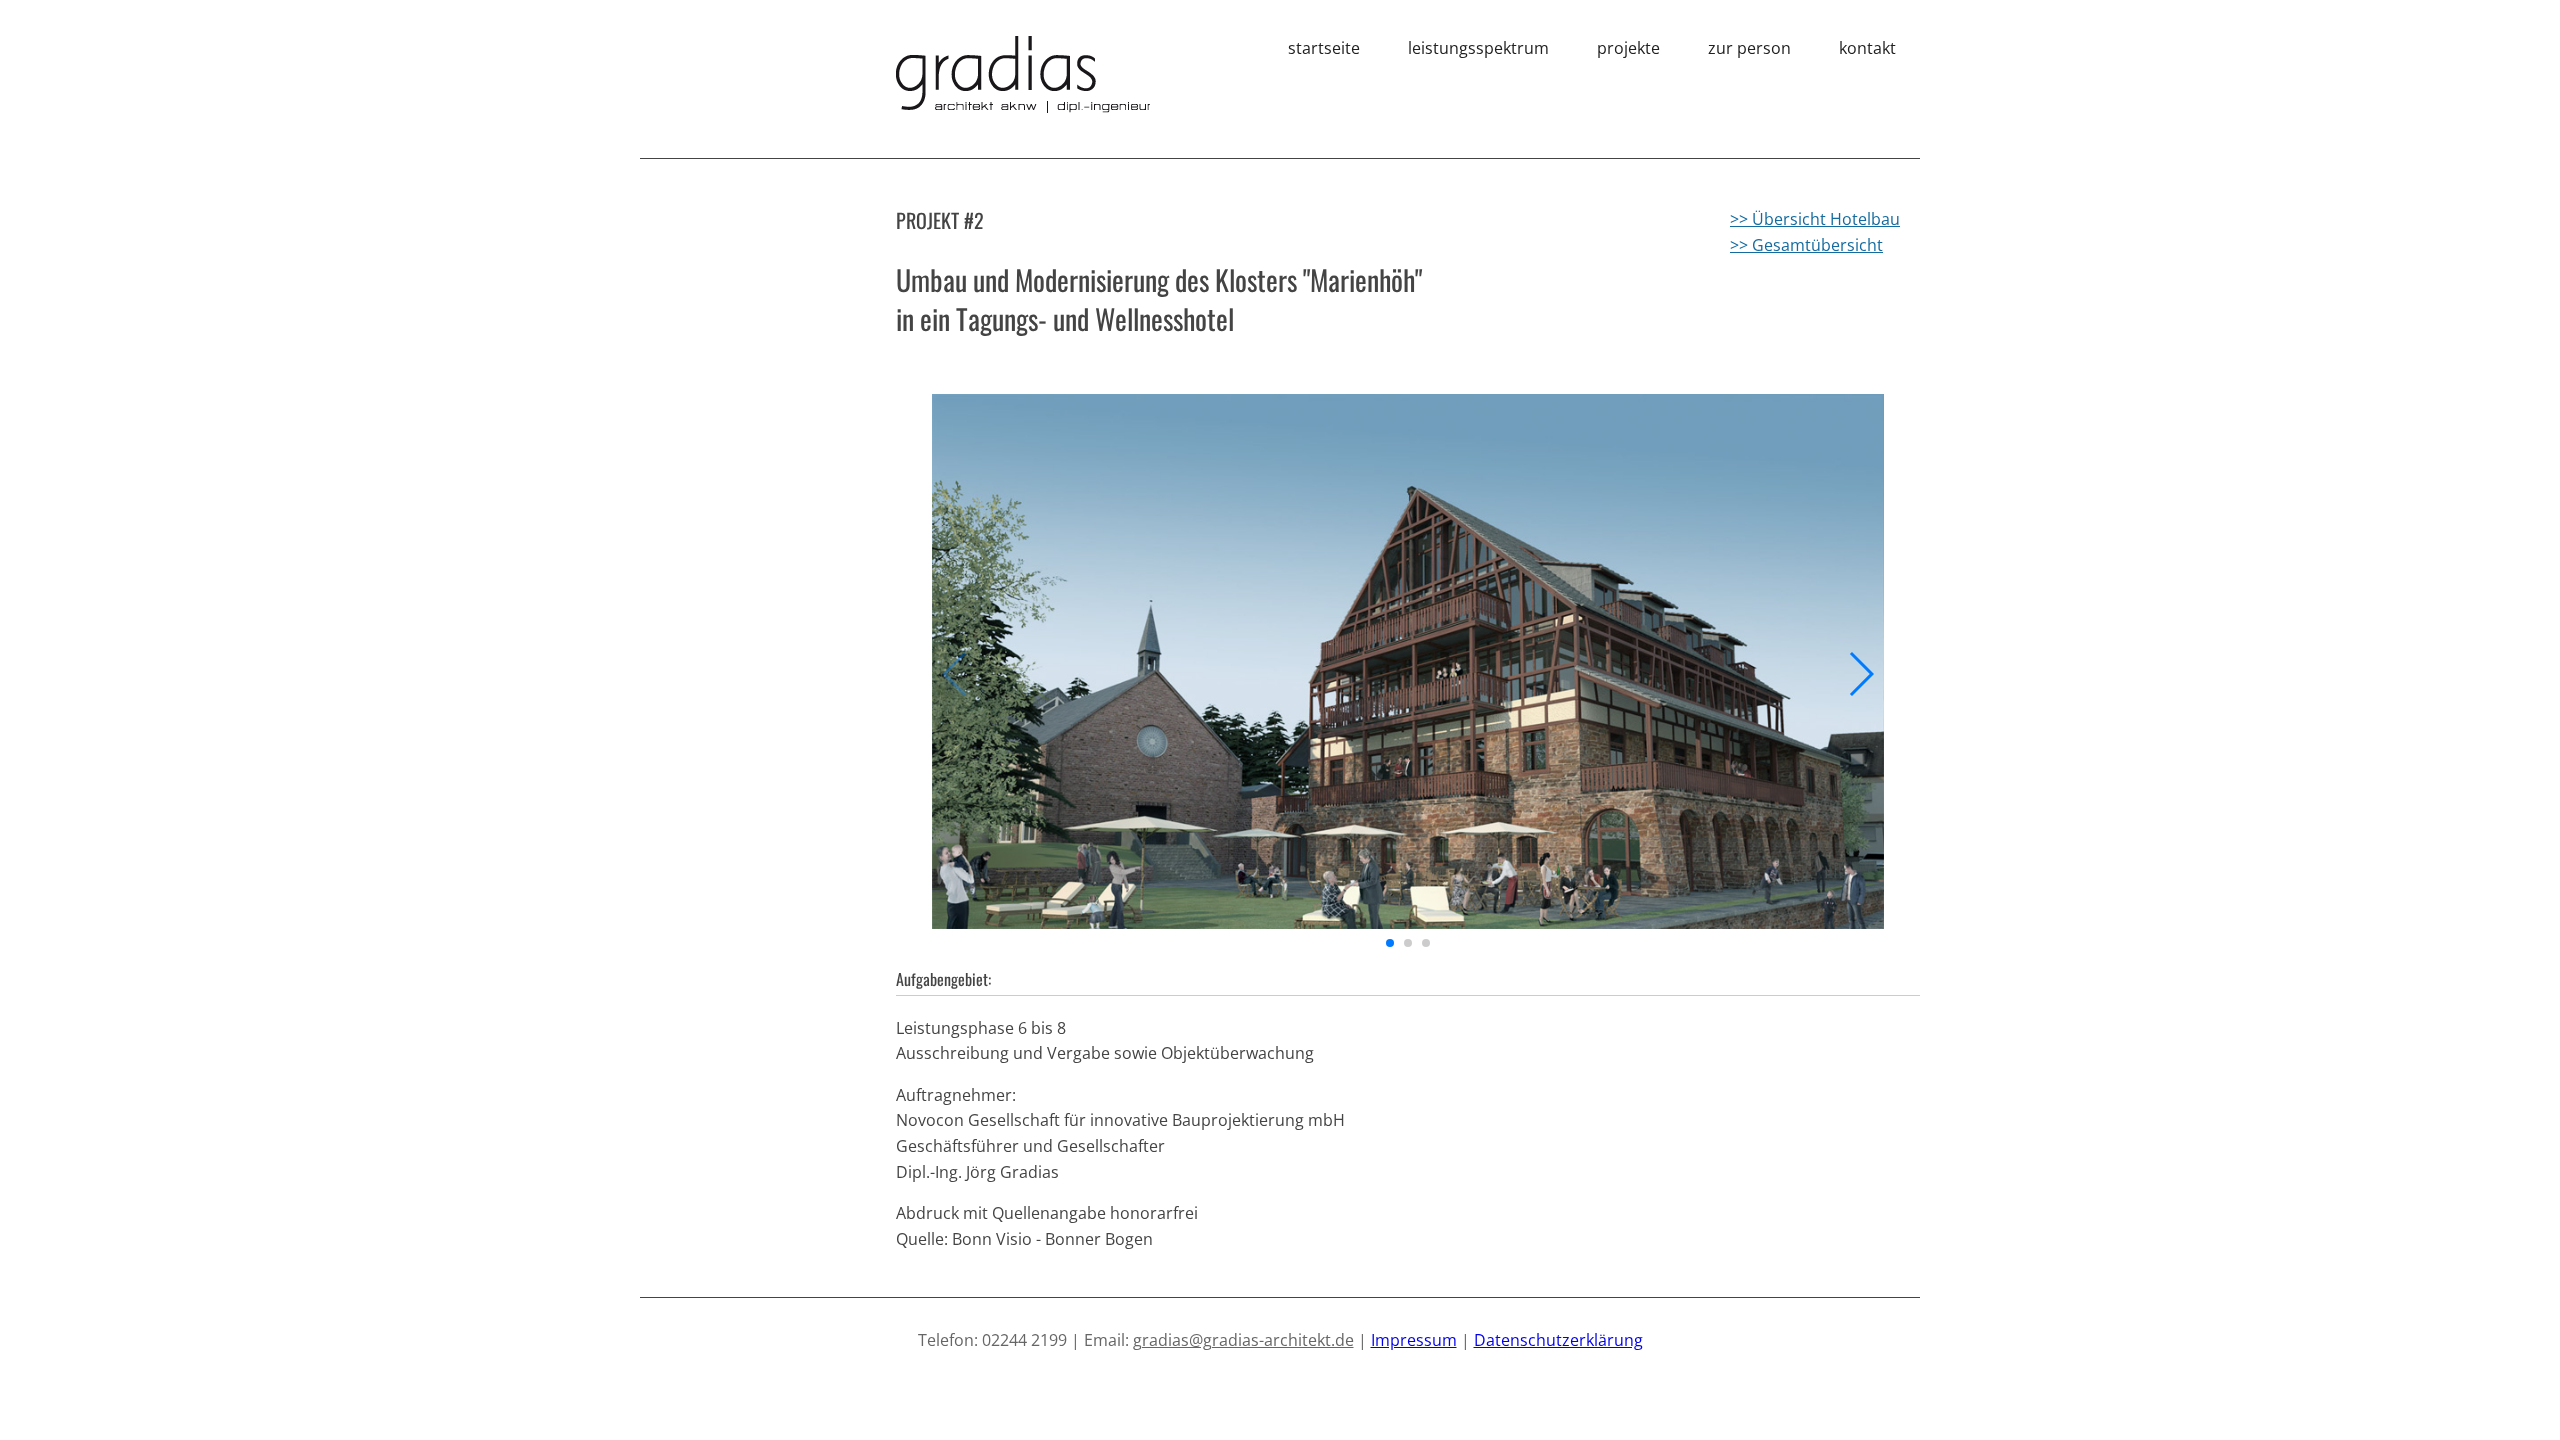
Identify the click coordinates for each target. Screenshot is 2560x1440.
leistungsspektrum (1478, 48)
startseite (1324, 48)
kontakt (1867, 48)
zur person (1749, 48)
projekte (1628, 48)
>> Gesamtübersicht (1806, 245)
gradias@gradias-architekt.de (1243, 1340)
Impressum (1414, 1340)
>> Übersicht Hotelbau (1815, 219)
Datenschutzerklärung (1558, 1340)
